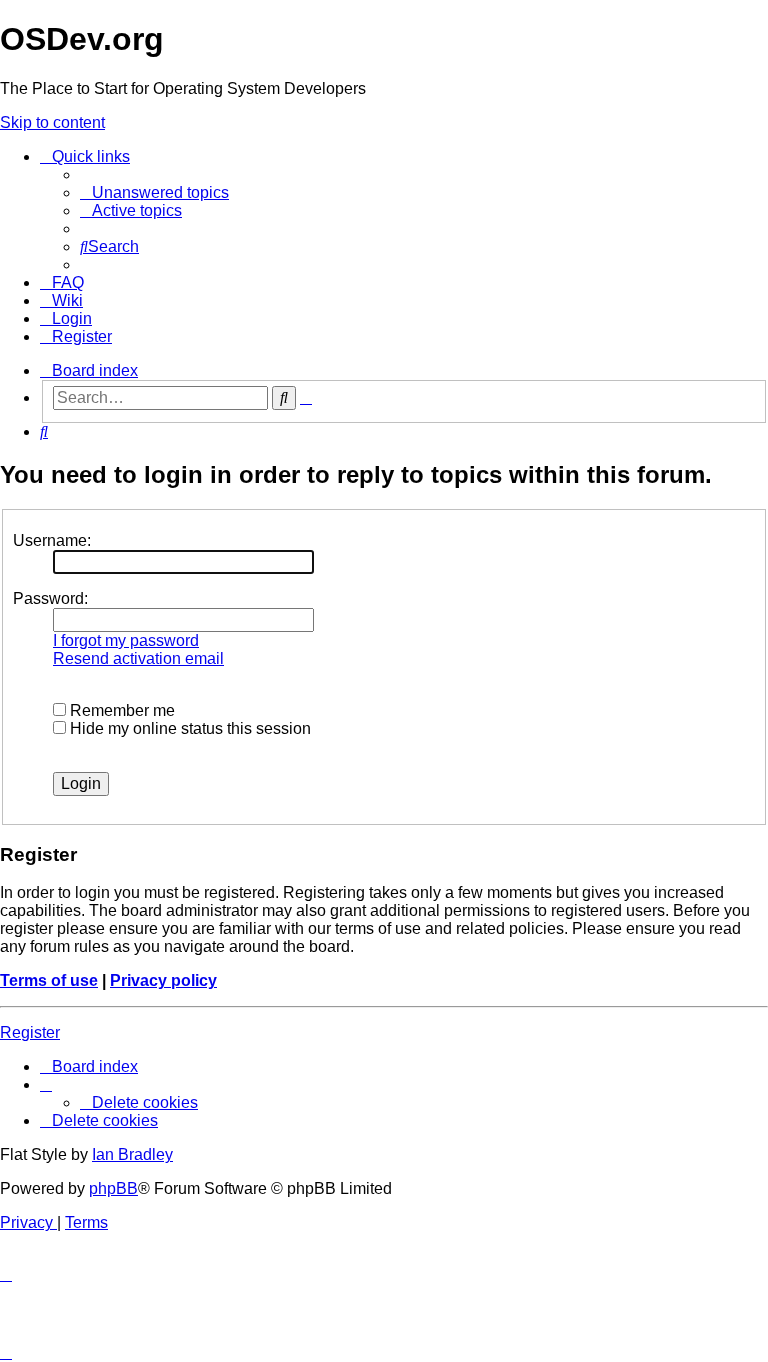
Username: (52, 540)
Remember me (120, 710)
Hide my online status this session (188, 728)
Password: (50, 598)
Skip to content (52, 122)
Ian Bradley (132, 1154)
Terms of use (49, 980)
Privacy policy (163, 980)
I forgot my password (126, 640)
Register (30, 1032)
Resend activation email (138, 658)
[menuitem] (154, 192)
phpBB (113, 1188)
